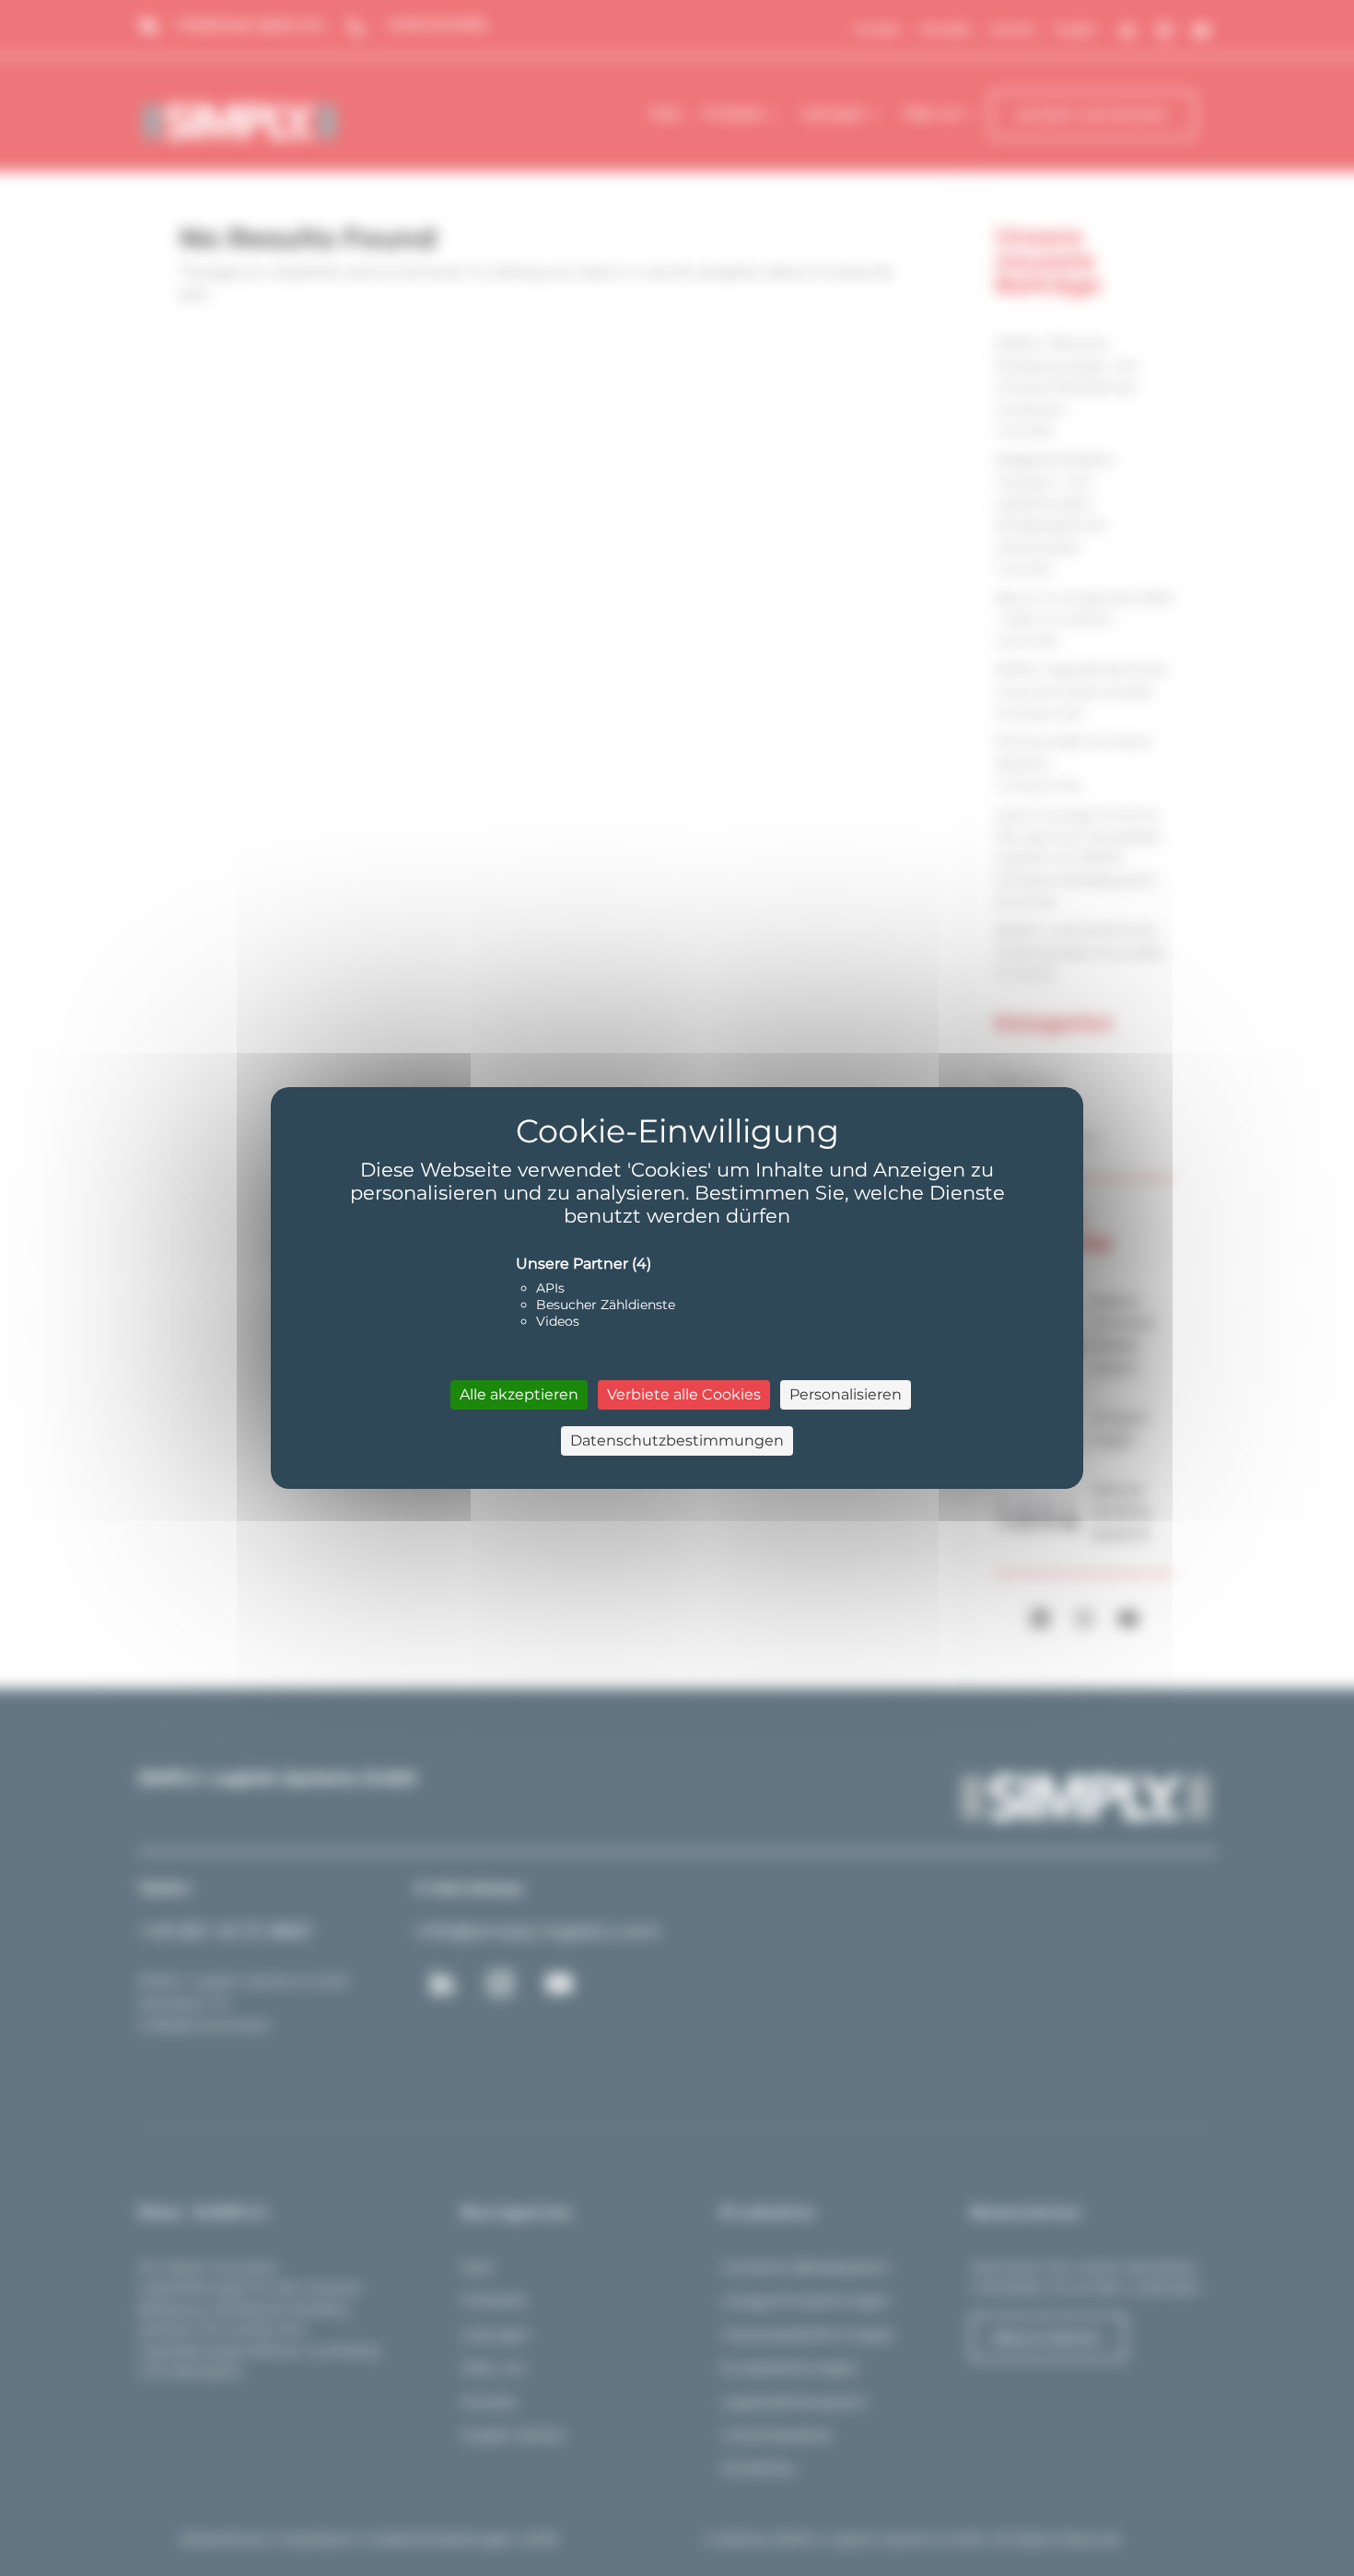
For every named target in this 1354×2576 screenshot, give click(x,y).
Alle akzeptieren (519, 1394)
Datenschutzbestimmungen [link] (677, 1440)
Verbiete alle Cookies (684, 1394)
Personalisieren (846, 1394)
